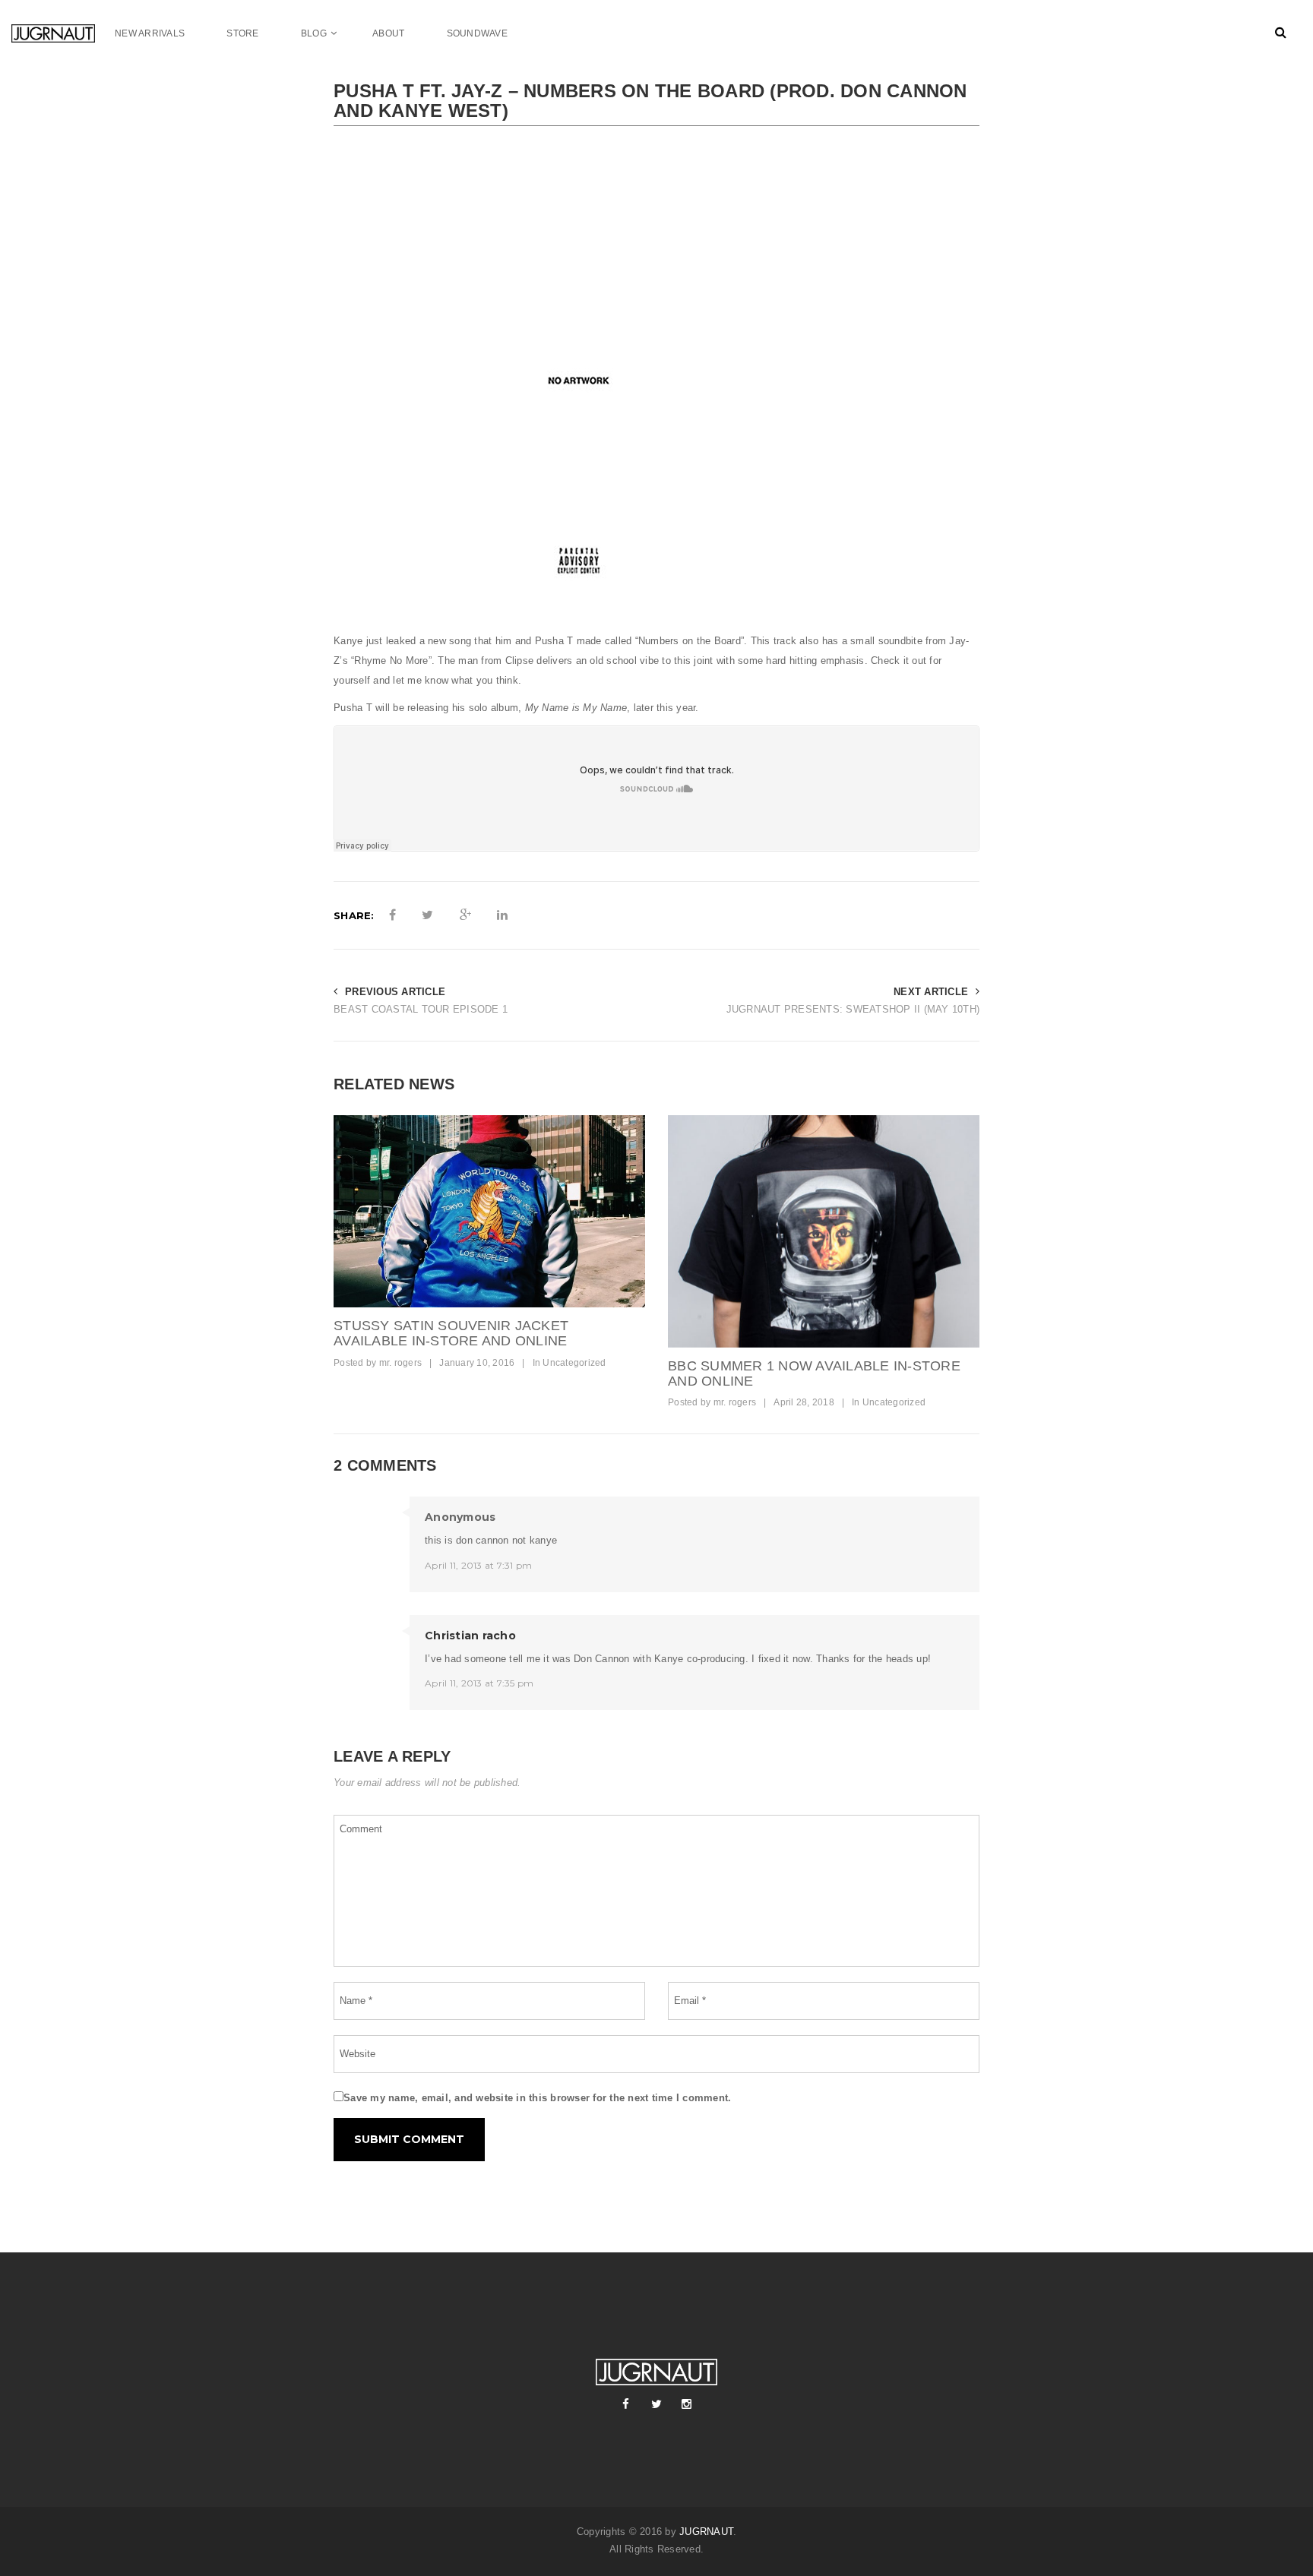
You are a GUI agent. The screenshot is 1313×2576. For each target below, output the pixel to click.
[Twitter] (656, 2404)
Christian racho (470, 1636)
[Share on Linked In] (502, 915)
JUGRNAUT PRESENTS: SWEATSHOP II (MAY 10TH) (853, 1009)
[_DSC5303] (824, 1231)
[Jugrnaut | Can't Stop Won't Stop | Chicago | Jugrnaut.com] (63, 33)
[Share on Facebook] (392, 915)
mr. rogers (401, 1363)
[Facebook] (626, 2404)
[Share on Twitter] (427, 915)
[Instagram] (687, 2404)
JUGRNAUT (706, 2532)
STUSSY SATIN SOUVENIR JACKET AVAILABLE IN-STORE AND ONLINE (451, 1333)
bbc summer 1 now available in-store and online (814, 1373)
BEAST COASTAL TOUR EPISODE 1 (421, 1009)
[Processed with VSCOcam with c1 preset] (489, 1211)
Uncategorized (574, 1363)
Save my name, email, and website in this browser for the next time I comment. (537, 2098)
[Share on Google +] (465, 915)
